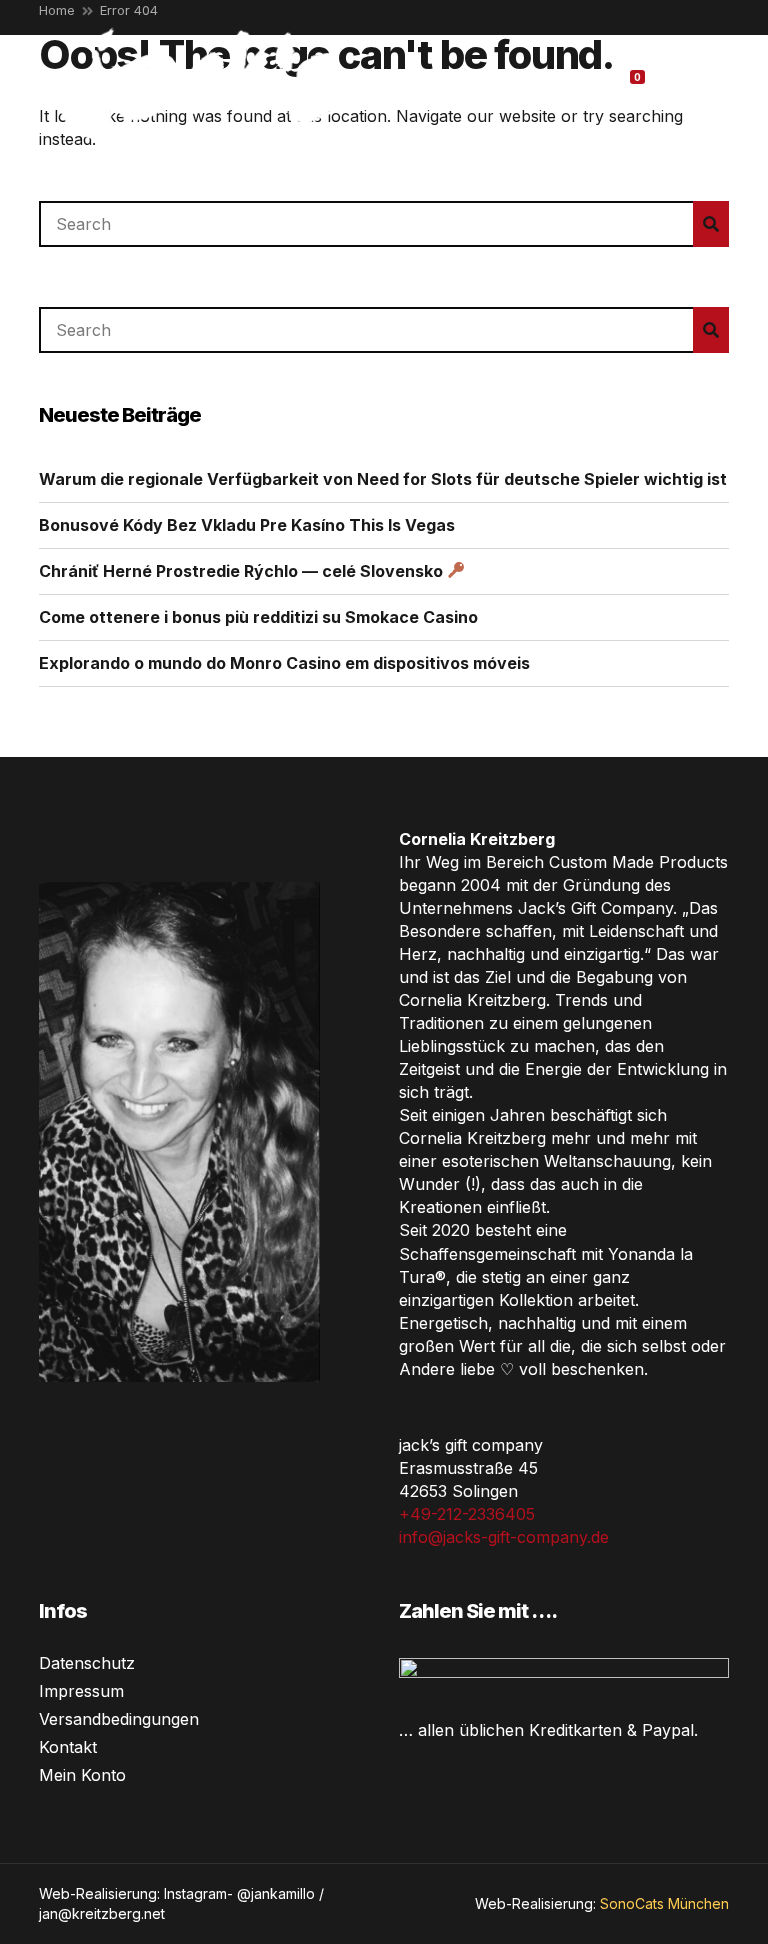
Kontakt (68, 1747)
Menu (703, 82)
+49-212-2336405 (467, 1514)
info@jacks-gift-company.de (504, 1537)
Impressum (81, 1691)
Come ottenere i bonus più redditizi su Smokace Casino (258, 617)
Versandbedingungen (119, 1719)
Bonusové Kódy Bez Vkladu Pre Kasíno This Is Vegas (247, 525)
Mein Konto (82, 1775)
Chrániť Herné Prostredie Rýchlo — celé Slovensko (243, 571)
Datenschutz (87, 1663)
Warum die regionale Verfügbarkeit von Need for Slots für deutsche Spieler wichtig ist (383, 479)
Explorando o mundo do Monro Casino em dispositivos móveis (284, 663)
